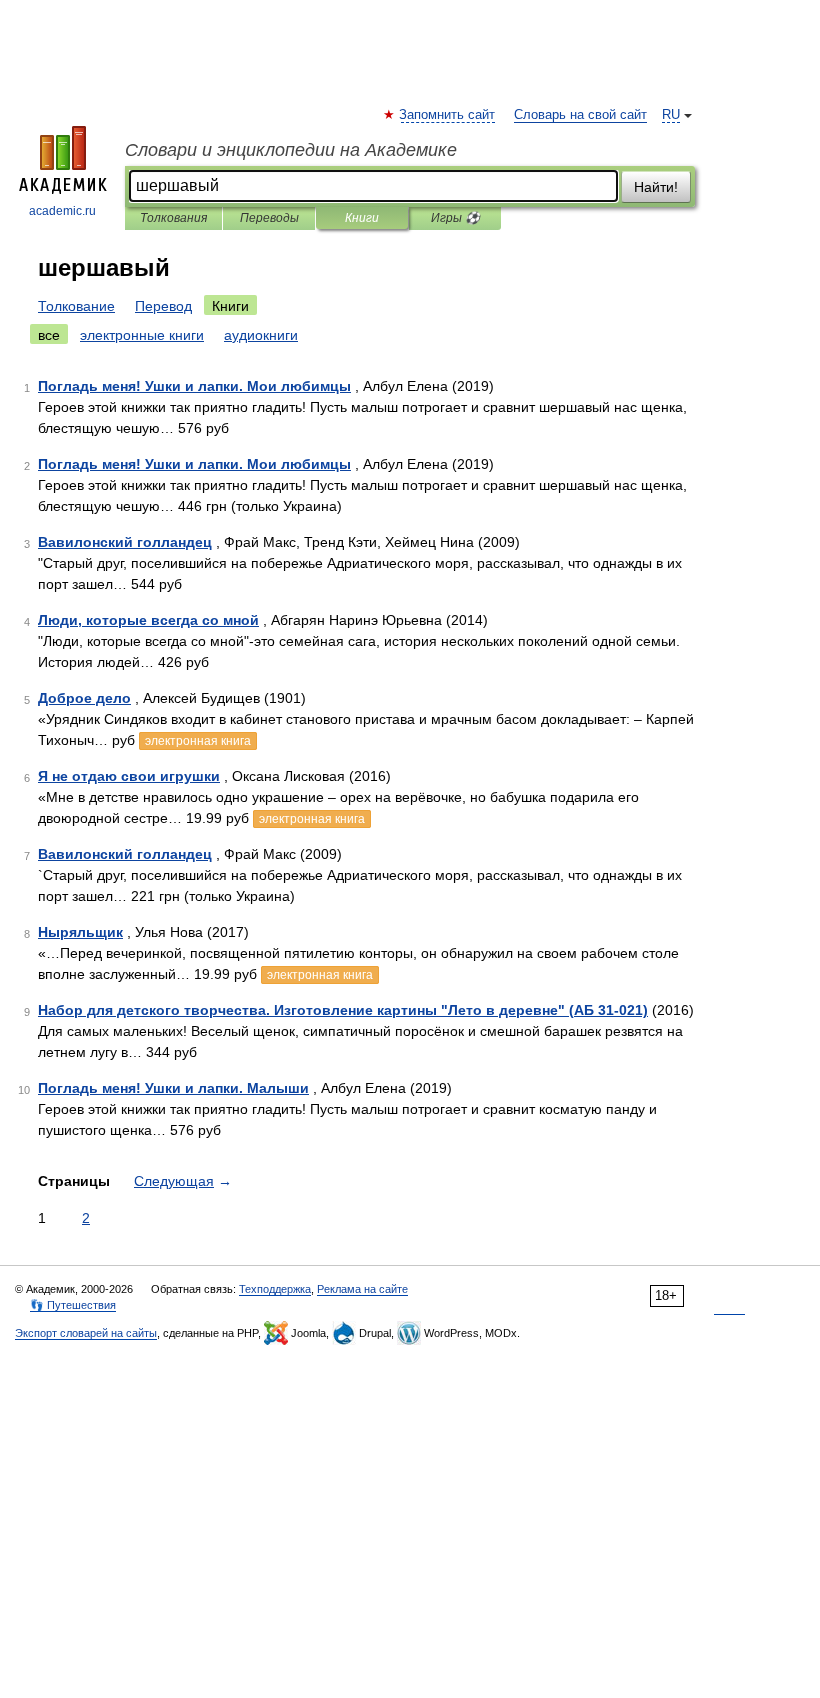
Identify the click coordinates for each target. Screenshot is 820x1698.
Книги (362, 218)
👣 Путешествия (73, 1305)
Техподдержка (275, 1289)
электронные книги (142, 335)
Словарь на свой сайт (580, 115)
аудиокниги (261, 335)
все (49, 335)
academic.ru (62, 211)
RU (671, 115)
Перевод (163, 306)
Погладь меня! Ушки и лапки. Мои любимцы (194, 386)
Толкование (76, 306)
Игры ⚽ (455, 218)
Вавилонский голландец (125, 542)
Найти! (656, 187)
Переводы (269, 218)
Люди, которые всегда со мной (148, 620)
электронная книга (198, 741)
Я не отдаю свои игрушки (129, 776)
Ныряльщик (80, 932)
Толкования (173, 218)
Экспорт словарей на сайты (86, 1333)
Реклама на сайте (362, 1289)
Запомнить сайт (448, 115)
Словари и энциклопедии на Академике (291, 150)
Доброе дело (84, 698)
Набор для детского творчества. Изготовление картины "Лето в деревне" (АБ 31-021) (343, 1010)
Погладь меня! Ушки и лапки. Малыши (173, 1088)
